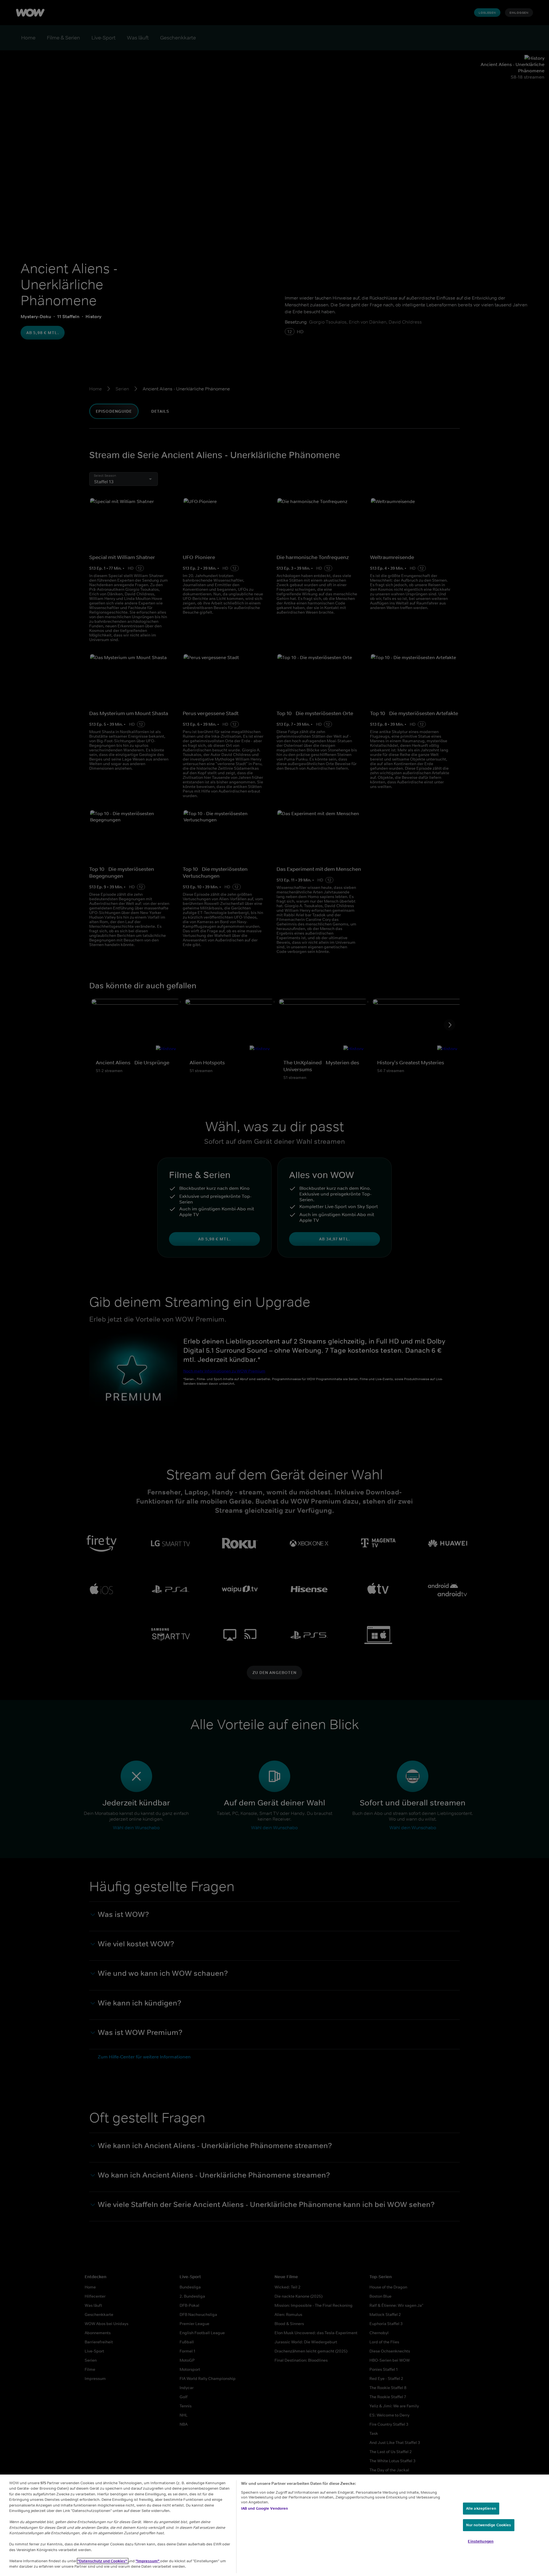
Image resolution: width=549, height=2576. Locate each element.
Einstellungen (481, 2541)
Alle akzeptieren (481, 2508)
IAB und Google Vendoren (265, 2508)
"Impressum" (148, 2561)
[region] (274, 2525)
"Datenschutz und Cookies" (103, 2561)
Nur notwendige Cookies (489, 2525)
